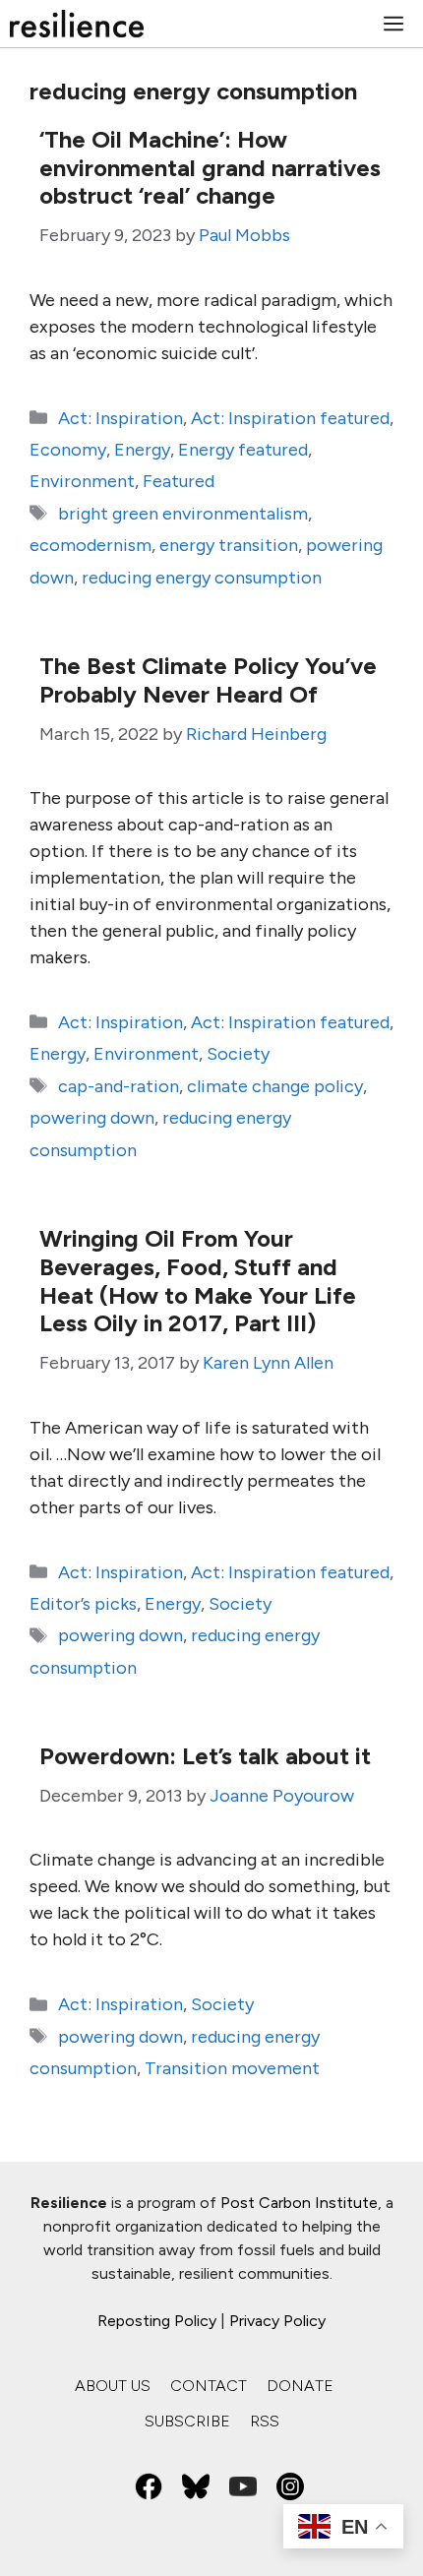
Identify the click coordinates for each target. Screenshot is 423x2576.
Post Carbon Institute (299, 2203)
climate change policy (275, 1086)
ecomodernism (91, 545)
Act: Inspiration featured (290, 418)
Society (238, 1054)
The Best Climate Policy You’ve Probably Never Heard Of (208, 680)
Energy (142, 450)
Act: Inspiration (121, 418)
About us (113, 2386)
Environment (82, 481)
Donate (300, 2386)
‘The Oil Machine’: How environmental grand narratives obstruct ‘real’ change (210, 168)
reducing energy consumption (202, 578)
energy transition (229, 545)
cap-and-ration (119, 1086)
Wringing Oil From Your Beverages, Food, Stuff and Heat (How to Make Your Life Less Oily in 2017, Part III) (198, 1281)
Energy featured (243, 450)
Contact (209, 2386)
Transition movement (232, 2068)
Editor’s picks (83, 1604)
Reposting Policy (157, 2321)
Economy (68, 450)
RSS (265, 2421)
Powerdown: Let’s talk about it (205, 1756)
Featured (179, 481)
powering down (92, 1118)
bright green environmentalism (183, 514)
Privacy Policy (277, 2321)
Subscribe (187, 2421)
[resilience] (77, 24)
